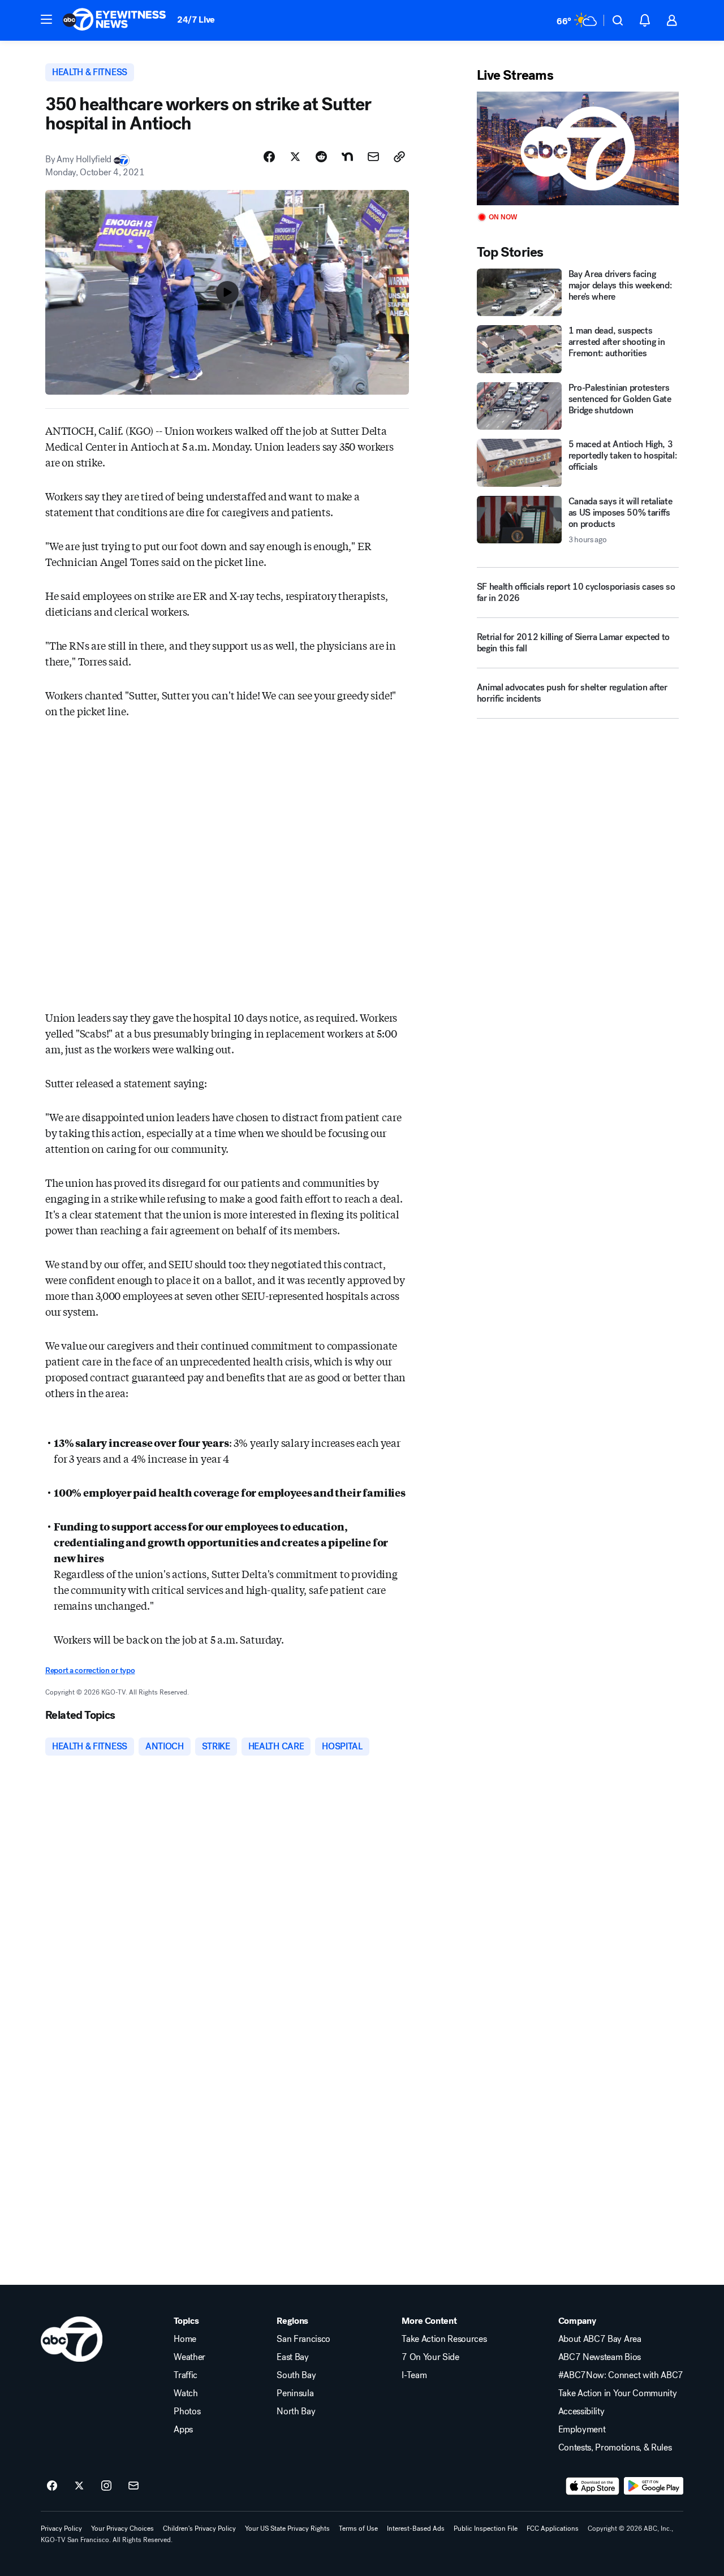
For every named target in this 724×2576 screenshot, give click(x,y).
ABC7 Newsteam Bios (600, 2357)
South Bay (296, 2375)
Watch (186, 2393)
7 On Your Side (430, 2357)
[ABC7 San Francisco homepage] (114, 20)
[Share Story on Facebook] (269, 157)
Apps (183, 2430)
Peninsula (295, 2393)
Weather (189, 2357)
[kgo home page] (72, 2339)
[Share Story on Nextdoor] (347, 157)
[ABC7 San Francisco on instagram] (106, 2486)
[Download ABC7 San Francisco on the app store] (593, 2486)
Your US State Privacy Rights (287, 2529)
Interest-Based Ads (416, 2529)
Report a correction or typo (90, 1670)
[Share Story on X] (295, 157)
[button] (46, 19)
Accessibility (581, 2411)
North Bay (296, 2411)
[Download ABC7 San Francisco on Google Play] (654, 2486)
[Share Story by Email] (373, 157)
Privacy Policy (61, 2529)
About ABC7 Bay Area (600, 2339)
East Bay (292, 2357)
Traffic (186, 2375)
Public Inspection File (486, 2529)
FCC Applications (553, 2529)
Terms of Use (358, 2529)
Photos (187, 2411)
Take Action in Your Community (618, 2393)
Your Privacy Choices (122, 2529)
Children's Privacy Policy (199, 2529)
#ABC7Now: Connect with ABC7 (621, 2375)
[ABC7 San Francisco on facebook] (52, 2486)
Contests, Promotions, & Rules (615, 2448)
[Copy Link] (399, 157)
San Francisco (303, 2339)
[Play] (578, 148)
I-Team (414, 2375)
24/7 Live (196, 20)
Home (185, 2339)
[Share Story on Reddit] (321, 157)
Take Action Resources (444, 2339)
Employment (582, 2430)
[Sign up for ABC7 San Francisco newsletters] (133, 2486)
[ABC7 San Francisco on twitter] (79, 2486)
